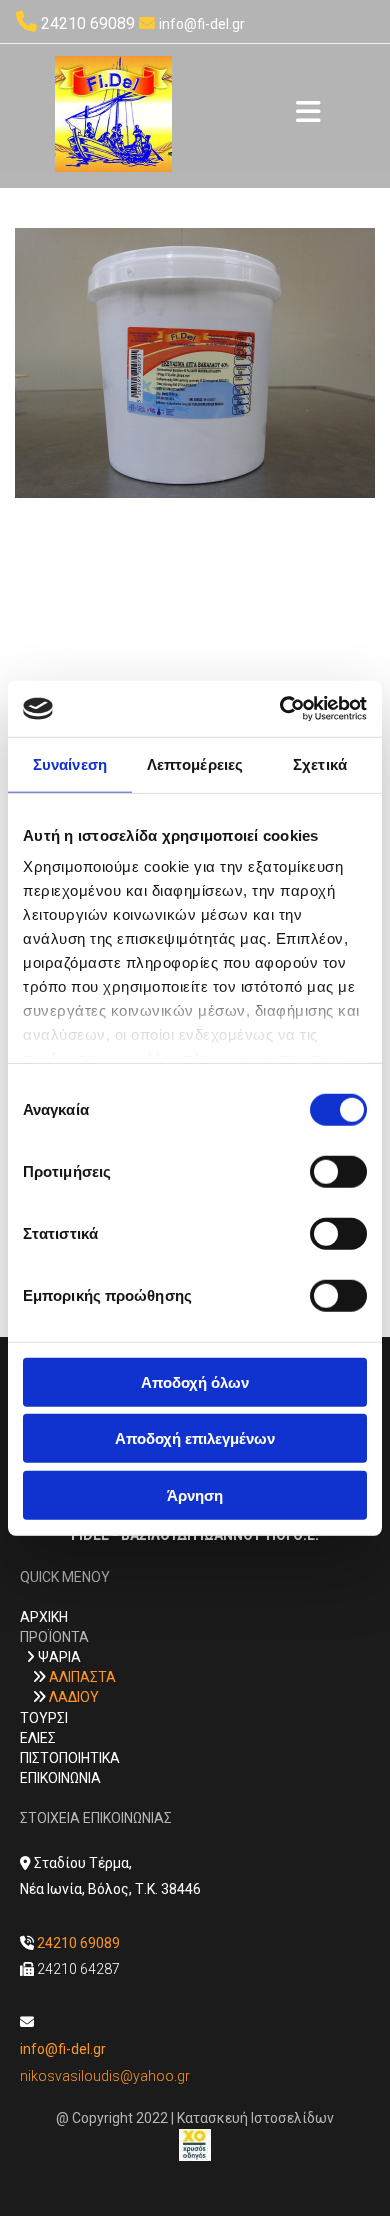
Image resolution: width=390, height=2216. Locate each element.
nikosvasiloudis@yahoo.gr (105, 2076)
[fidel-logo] (113, 114)
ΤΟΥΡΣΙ (44, 1718)
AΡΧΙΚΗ (44, 1617)
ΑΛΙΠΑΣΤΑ (82, 1677)
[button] (308, 114)
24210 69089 (88, 23)
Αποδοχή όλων (195, 1381)
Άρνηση (195, 1494)
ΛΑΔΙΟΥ (74, 1697)
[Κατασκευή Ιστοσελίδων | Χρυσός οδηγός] (195, 2145)
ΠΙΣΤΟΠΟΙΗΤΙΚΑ (70, 1758)
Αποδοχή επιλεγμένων (195, 1438)
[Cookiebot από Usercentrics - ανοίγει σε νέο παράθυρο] (280, 709)
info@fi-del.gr (202, 24)
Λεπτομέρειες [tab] (195, 763)
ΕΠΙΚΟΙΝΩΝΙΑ (60, 1778)
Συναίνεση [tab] (70, 763)
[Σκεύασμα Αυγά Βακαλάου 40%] (195, 363)
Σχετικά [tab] (320, 763)
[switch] (338, 1171)
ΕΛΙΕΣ (38, 1738)
